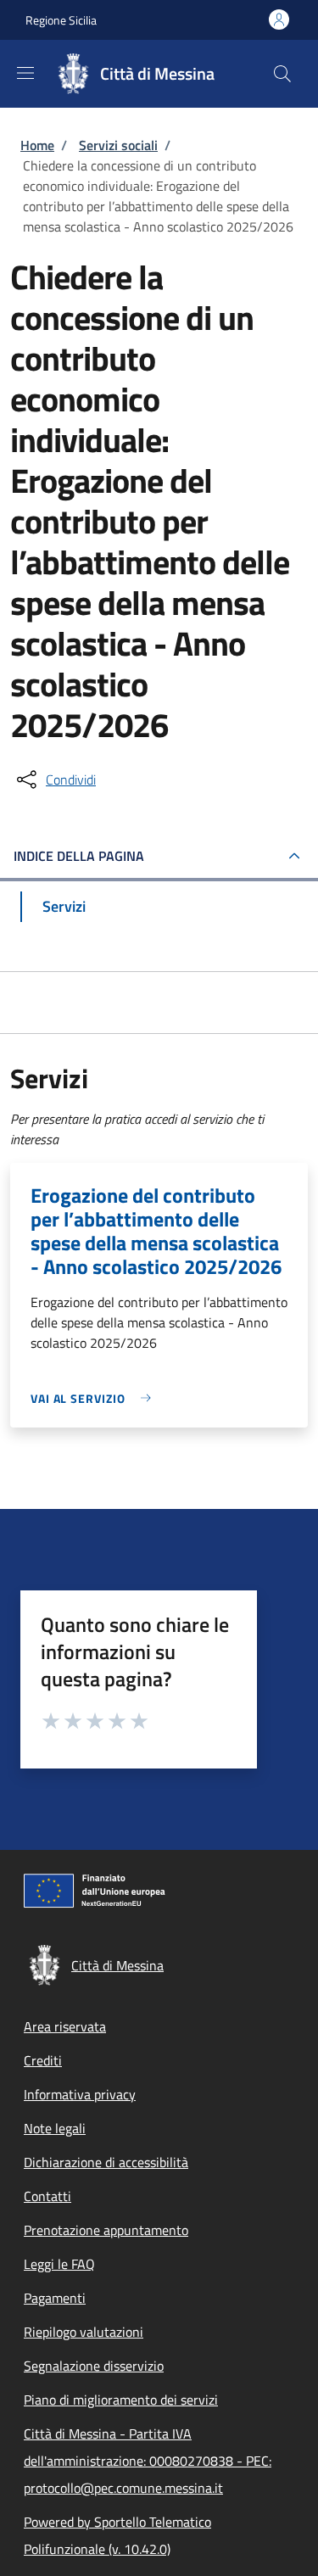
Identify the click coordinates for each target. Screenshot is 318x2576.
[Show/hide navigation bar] (25, 73)
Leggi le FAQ (59, 2264)
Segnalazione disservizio (94, 2366)
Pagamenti (55, 2298)
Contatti (47, 2196)
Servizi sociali (118, 145)
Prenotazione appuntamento (106, 2230)
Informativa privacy (80, 2094)
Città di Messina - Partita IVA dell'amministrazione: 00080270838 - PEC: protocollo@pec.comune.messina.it (148, 2461)
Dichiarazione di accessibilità (106, 2162)
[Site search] (282, 74)
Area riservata (65, 2026)
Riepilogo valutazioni (84, 2332)
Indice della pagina (79, 856)
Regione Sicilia (61, 20)
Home (37, 145)
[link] (95, 1398)
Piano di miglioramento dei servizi (121, 2400)
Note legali (55, 2128)
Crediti (43, 2060)
